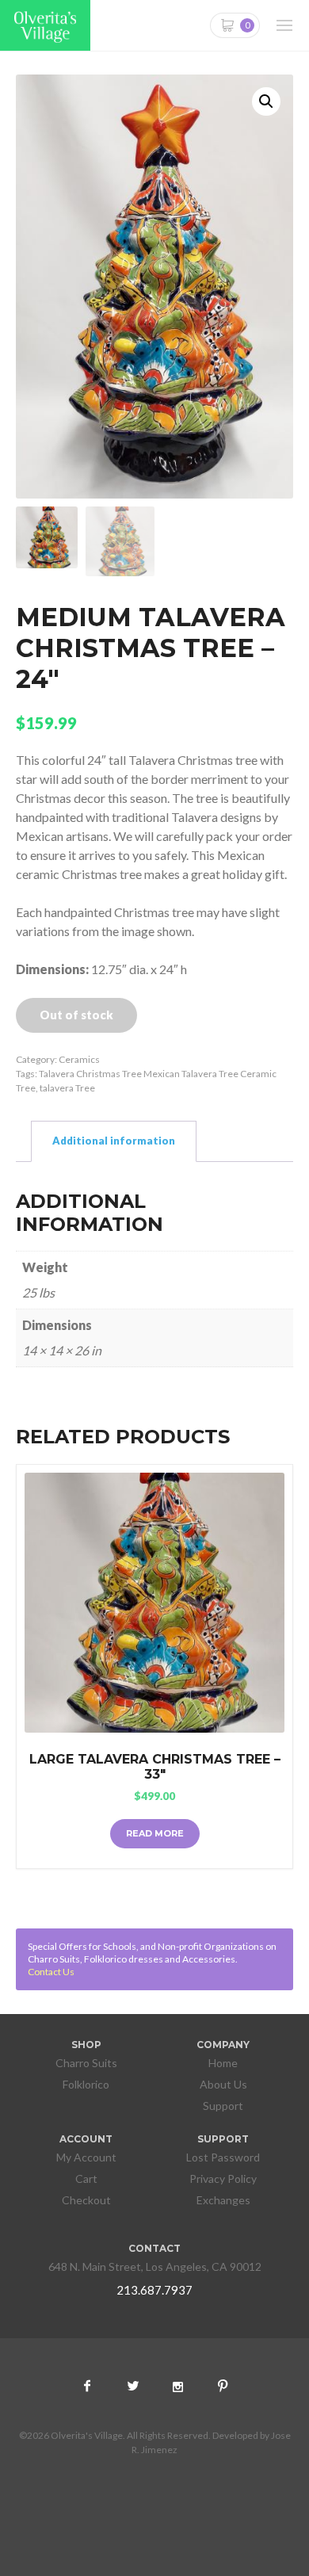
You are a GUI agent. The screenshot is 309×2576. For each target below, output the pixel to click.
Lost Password (223, 2157)
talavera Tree (67, 1088)
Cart (86, 2179)
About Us (223, 2084)
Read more (155, 1833)
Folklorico (86, 2084)
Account (86, 2139)
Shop (86, 2045)
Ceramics (79, 1059)
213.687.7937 (154, 2290)
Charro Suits (86, 2063)
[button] (266, 101)
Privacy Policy (223, 2179)
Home (223, 2063)
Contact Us (51, 1972)
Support (223, 2106)
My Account (86, 2157)
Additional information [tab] (114, 1141)
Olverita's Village (45, 27)
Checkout (86, 2200)
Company (223, 2045)
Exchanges (223, 2200)
